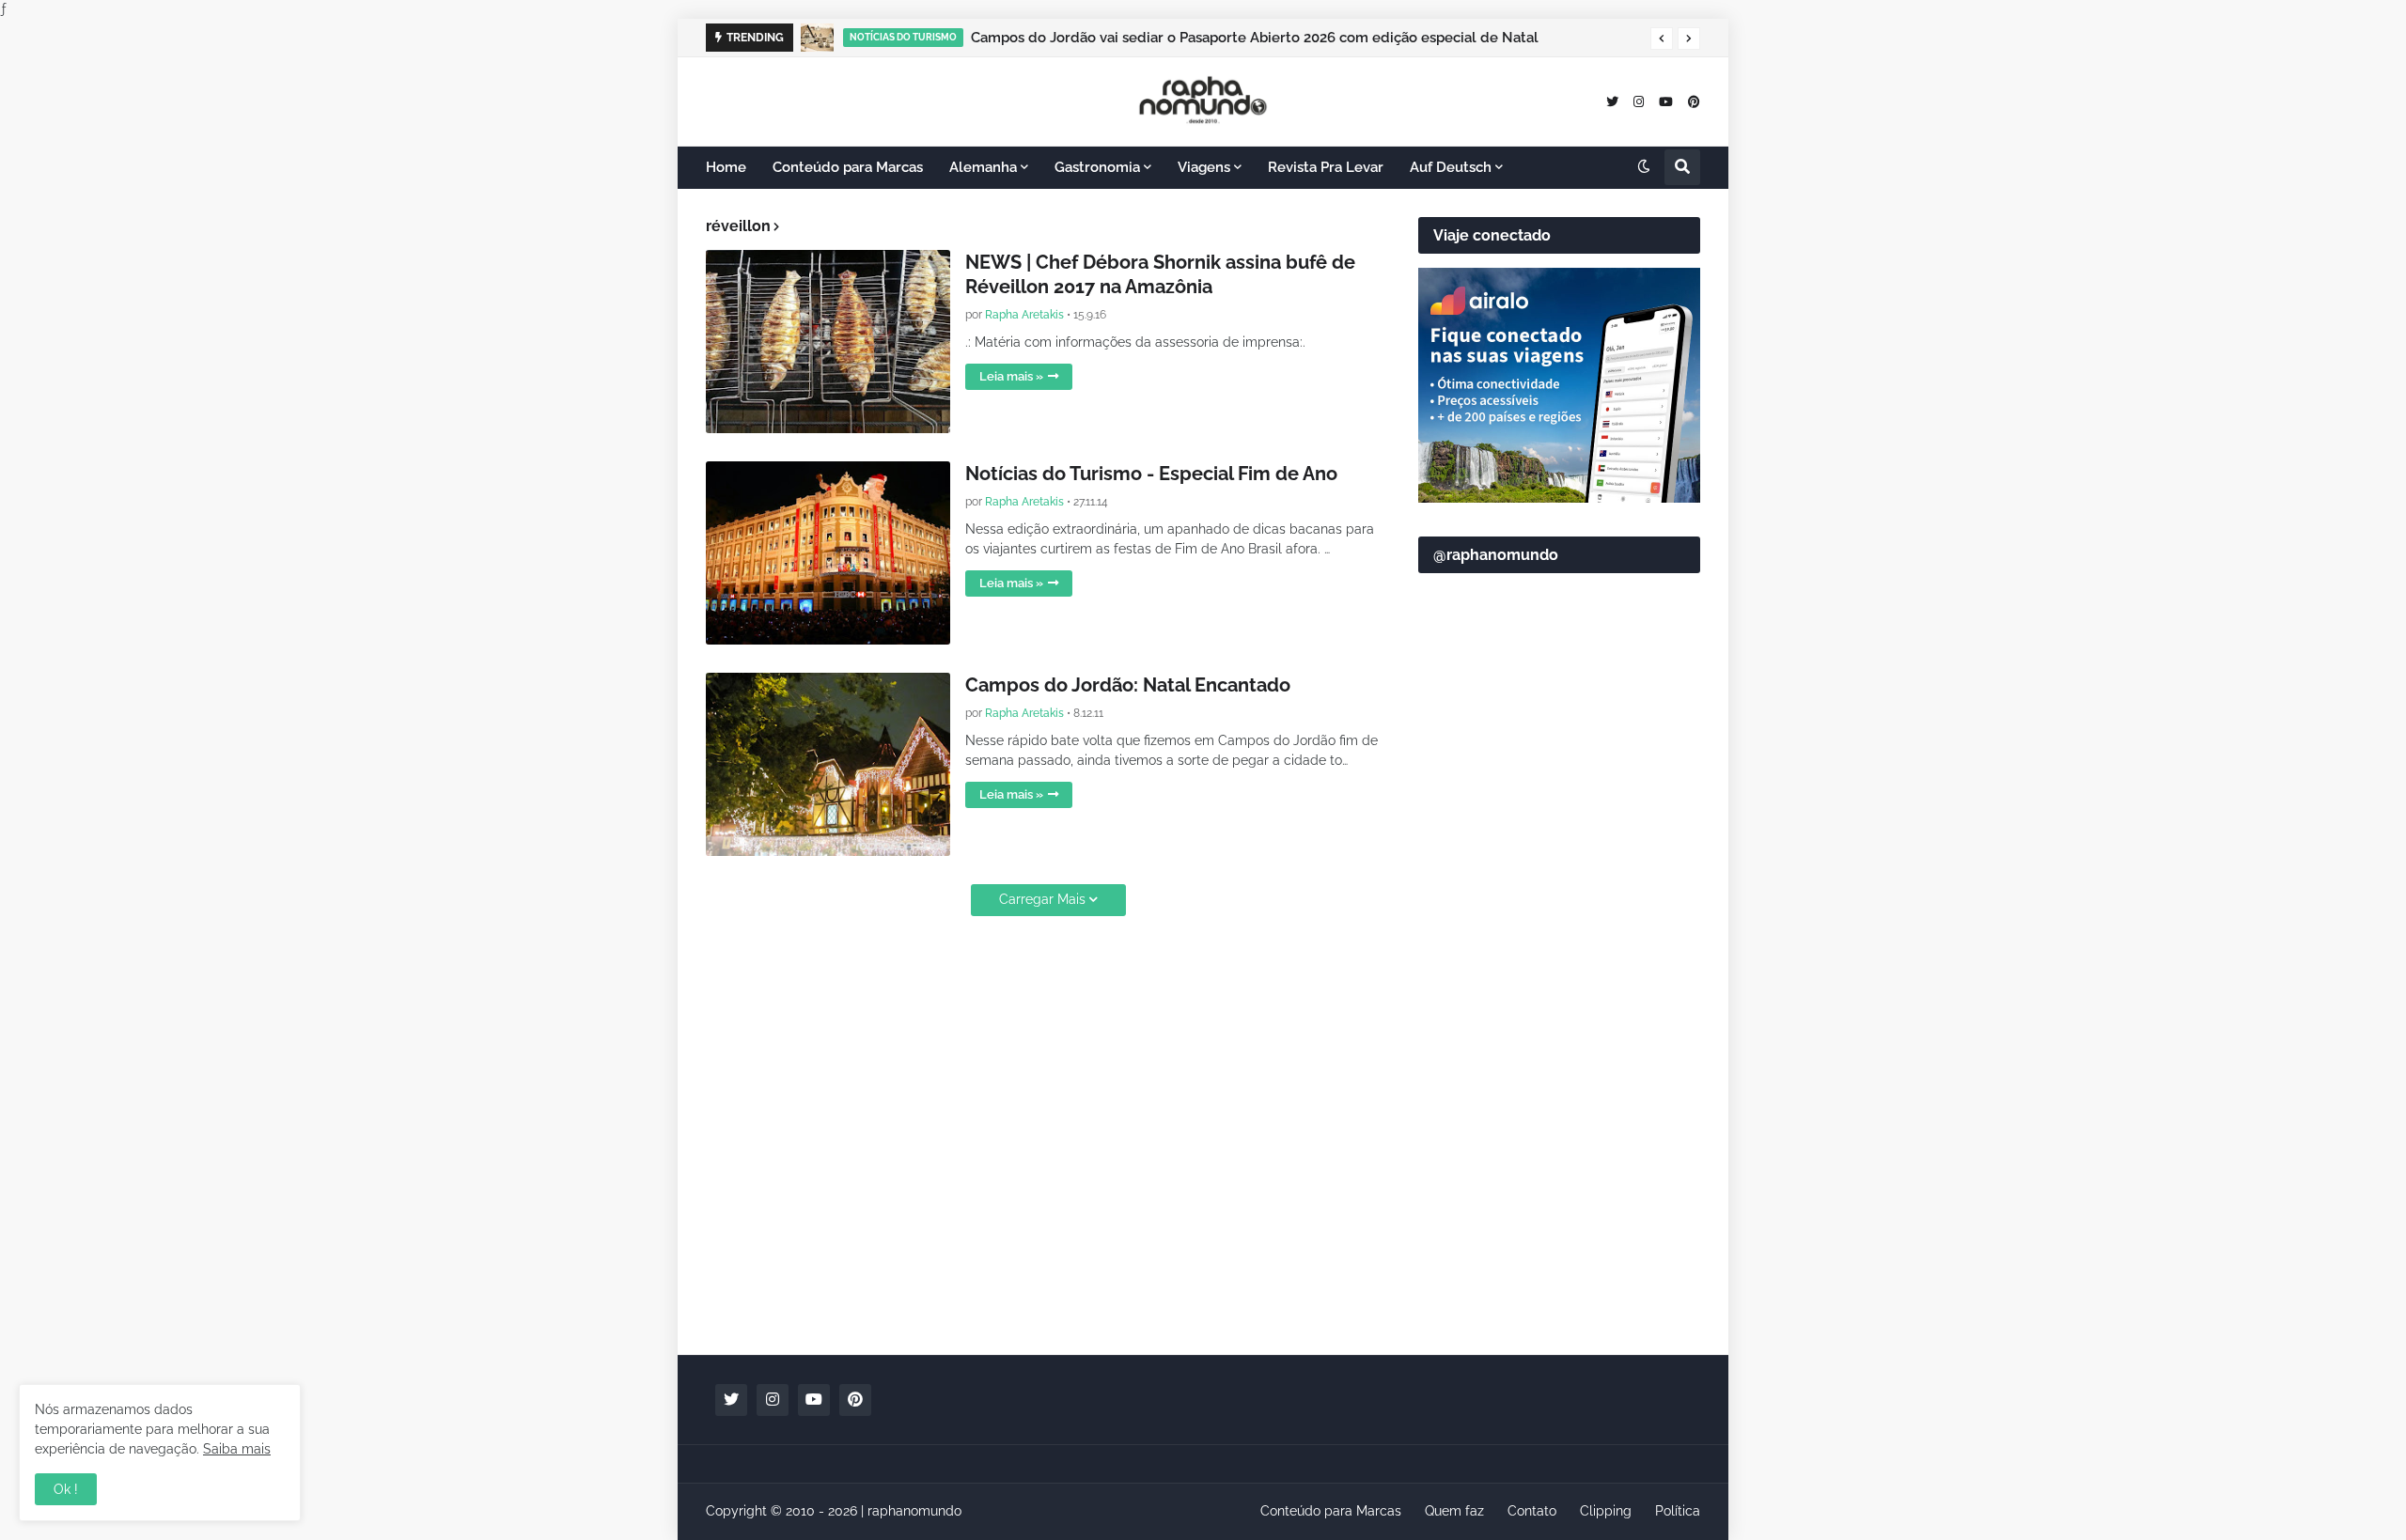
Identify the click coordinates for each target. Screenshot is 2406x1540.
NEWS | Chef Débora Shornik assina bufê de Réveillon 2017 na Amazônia (1160, 274)
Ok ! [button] (66, 1489)
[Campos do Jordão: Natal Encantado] (828, 764)
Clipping (1606, 1511)
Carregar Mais (1042, 899)
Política (1678, 1511)
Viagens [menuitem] (1204, 167)
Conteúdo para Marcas (1331, 1511)
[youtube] (1666, 101)
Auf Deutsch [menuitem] (1451, 167)
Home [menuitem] (726, 167)
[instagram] (1639, 101)
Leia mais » (1011, 376)
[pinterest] (1694, 101)
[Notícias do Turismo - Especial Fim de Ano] (828, 553)
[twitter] (1612, 101)
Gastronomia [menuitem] (1097, 167)
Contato (1532, 1511)
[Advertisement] (1559, 1044)
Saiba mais (237, 1449)
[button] (1662, 39)
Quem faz (1454, 1511)
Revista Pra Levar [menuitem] (1326, 167)
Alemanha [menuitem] (983, 167)
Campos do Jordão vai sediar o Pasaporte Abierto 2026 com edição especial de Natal (1255, 38)
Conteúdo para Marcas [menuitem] (848, 167)
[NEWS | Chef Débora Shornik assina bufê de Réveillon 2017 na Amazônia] (828, 342)
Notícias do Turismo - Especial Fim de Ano (1151, 474)
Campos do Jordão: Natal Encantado (1128, 685)
